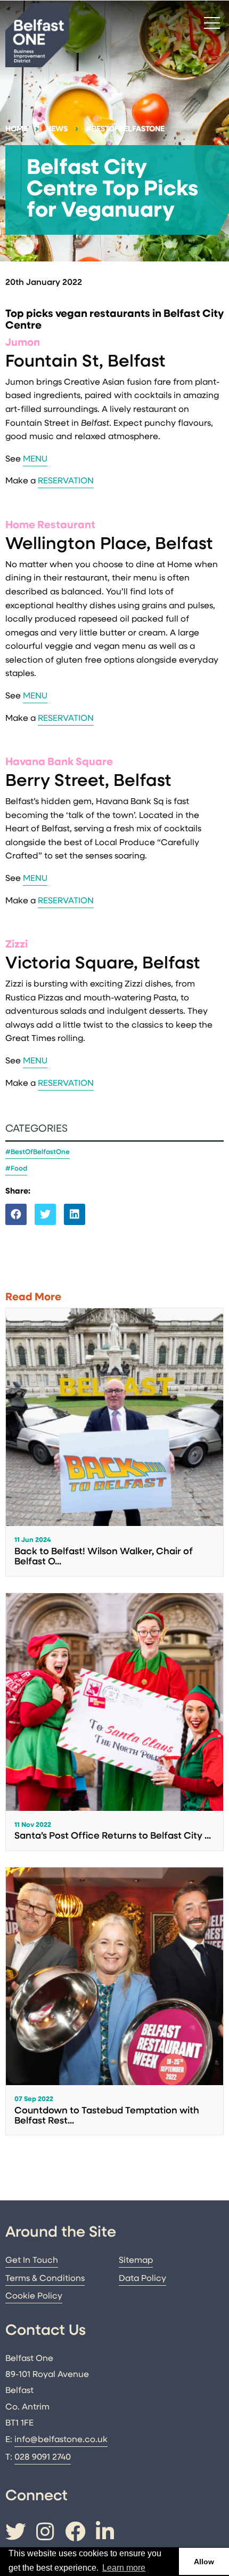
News (57, 129)
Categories (36, 1129)
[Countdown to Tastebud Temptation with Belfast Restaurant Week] (114, 2001)
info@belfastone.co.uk (61, 2440)
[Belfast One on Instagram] (45, 2534)
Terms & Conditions (45, 2279)
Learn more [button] (124, 2568)
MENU (35, 459)
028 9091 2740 (43, 2458)
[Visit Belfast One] (37, 35)
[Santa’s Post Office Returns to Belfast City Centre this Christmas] (114, 1722)
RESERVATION (66, 481)
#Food (16, 1169)
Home (17, 129)
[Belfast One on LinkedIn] (105, 2534)
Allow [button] (204, 2562)
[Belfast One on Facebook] (75, 2534)
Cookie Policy (34, 2296)
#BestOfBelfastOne (125, 129)
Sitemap (136, 2261)
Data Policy (142, 2279)
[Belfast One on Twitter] (15, 2534)
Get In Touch (32, 2261)
